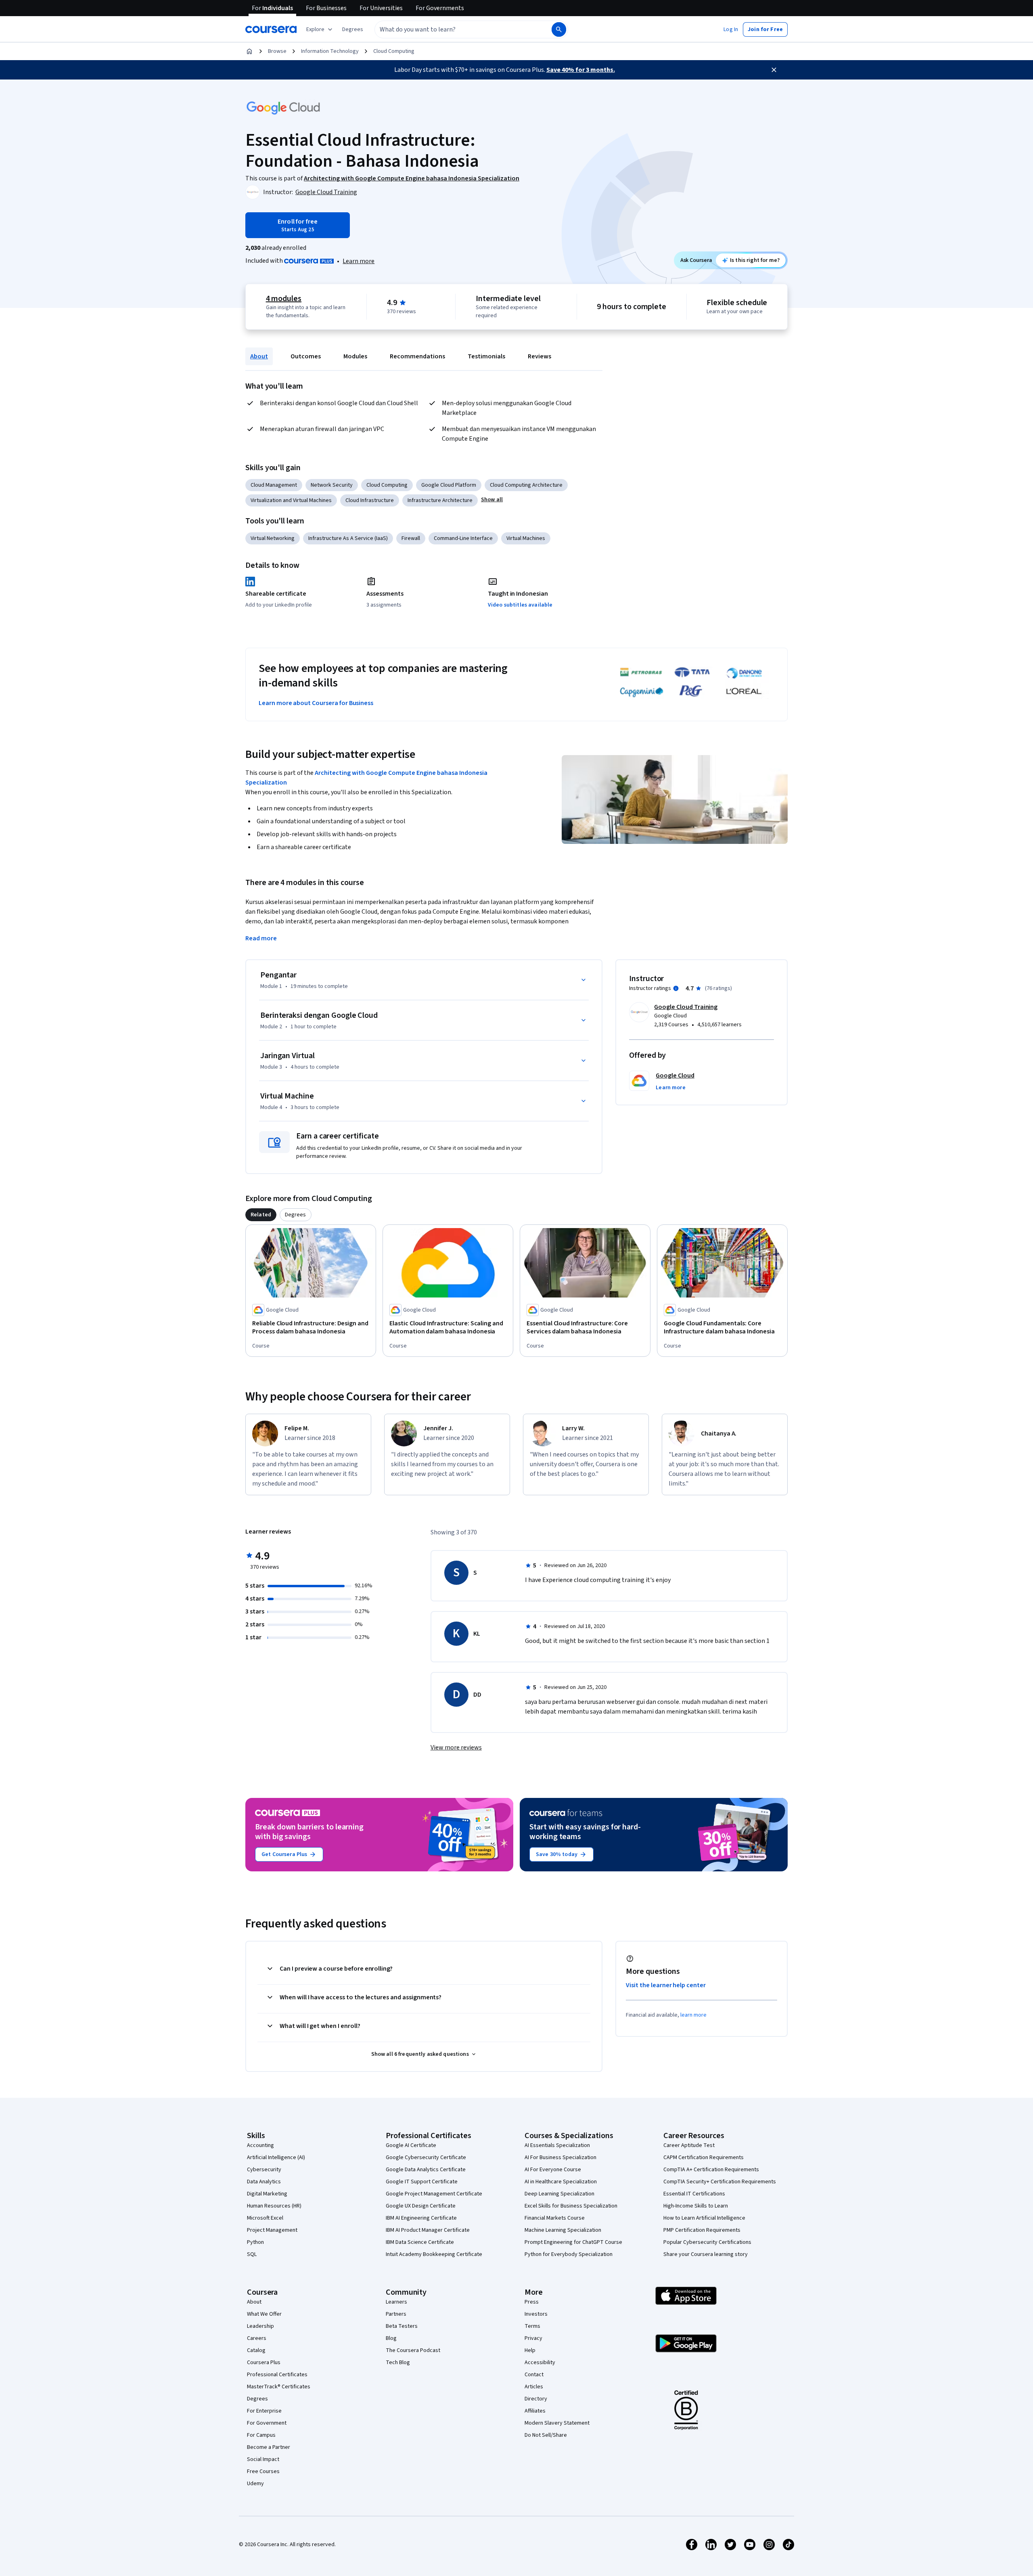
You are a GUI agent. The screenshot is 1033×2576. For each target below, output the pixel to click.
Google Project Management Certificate (434, 2194)
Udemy (255, 2484)
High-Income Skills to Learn (696, 2206)
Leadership (260, 2326)
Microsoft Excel (265, 2218)
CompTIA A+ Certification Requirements (711, 2170)
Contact (534, 2375)
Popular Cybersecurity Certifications (707, 2242)
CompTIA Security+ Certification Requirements (720, 2182)
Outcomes (306, 356)
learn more (693, 2015)
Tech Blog (398, 2363)
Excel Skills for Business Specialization (571, 2206)
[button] (353, 29)
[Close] (774, 70)
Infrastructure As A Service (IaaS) (348, 538)
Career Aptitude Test (689, 2145)
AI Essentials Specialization (557, 2145)
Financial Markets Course (555, 2218)
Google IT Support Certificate (422, 2182)
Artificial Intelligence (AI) (276, 2157)
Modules (355, 356)
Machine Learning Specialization (563, 2230)
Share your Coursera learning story (706, 2254)
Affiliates (535, 2411)
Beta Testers (402, 2326)
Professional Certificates (277, 2375)
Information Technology (330, 51)
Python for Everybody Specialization (569, 2254)
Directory (536, 2399)
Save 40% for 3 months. (581, 70)
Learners (396, 2302)
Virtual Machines (526, 538)
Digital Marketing (267, 2194)
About (259, 356)
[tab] (261, 1215)
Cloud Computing (394, 51)
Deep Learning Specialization (559, 2194)
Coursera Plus (264, 2363)
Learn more (359, 261)
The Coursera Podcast (413, 2350)
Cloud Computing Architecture (526, 485)
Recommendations (417, 356)
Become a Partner (269, 2447)
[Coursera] (271, 29)
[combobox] (454, 29)
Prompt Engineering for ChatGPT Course (573, 2242)
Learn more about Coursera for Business (316, 703)
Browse (277, 51)
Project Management (272, 2230)
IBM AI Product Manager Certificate (428, 2230)
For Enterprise (264, 2411)
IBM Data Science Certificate (420, 2242)
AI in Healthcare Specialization (561, 2182)
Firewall (411, 538)
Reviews (540, 356)
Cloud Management (274, 485)
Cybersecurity (264, 2170)
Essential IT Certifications (694, 2194)
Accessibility (540, 2363)
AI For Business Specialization (560, 2157)
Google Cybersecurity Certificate (426, 2157)
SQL (252, 2254)
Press (532, 2302)
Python (255, 2242)
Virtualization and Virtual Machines (291, 500)
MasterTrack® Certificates (279, 2387)
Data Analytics (264, 2182)
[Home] (249, 51)
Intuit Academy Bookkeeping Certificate (434, 2254)
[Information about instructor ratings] (676, 988)
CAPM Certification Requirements (704, 2157)
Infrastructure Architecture (440, 500)
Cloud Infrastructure (370, 500)
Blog (391, 2338)
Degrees (257, 2399)
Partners (396, 2314)
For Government (267, 2423)
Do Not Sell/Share (546, 2435)
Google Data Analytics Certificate (426, 2170)
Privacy (533, 2338)
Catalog (256, 2350)
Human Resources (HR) (274, 2206)
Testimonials (486, 356)
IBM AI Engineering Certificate (421, 2218)
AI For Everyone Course (553, 2170)
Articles (534, 2387)
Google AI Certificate (411, 2145)
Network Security (332, 485)
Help (530, 2350)
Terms (532, 2326)
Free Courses (263, 2471)
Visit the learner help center (666, 1985)
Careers (257, 2338)
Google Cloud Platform (449, 485)
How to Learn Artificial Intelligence (704, 2218)
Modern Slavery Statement (557, 2423)
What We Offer (264, 2314)
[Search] (559, 29)
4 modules (284, 299)
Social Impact (263, 2459)
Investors (536, 2314)
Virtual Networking (273, 538)
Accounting (260, 2145)
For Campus (261, 2435)
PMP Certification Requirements (702, 2230)
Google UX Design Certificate (421, 2206)
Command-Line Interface (463, 538)
